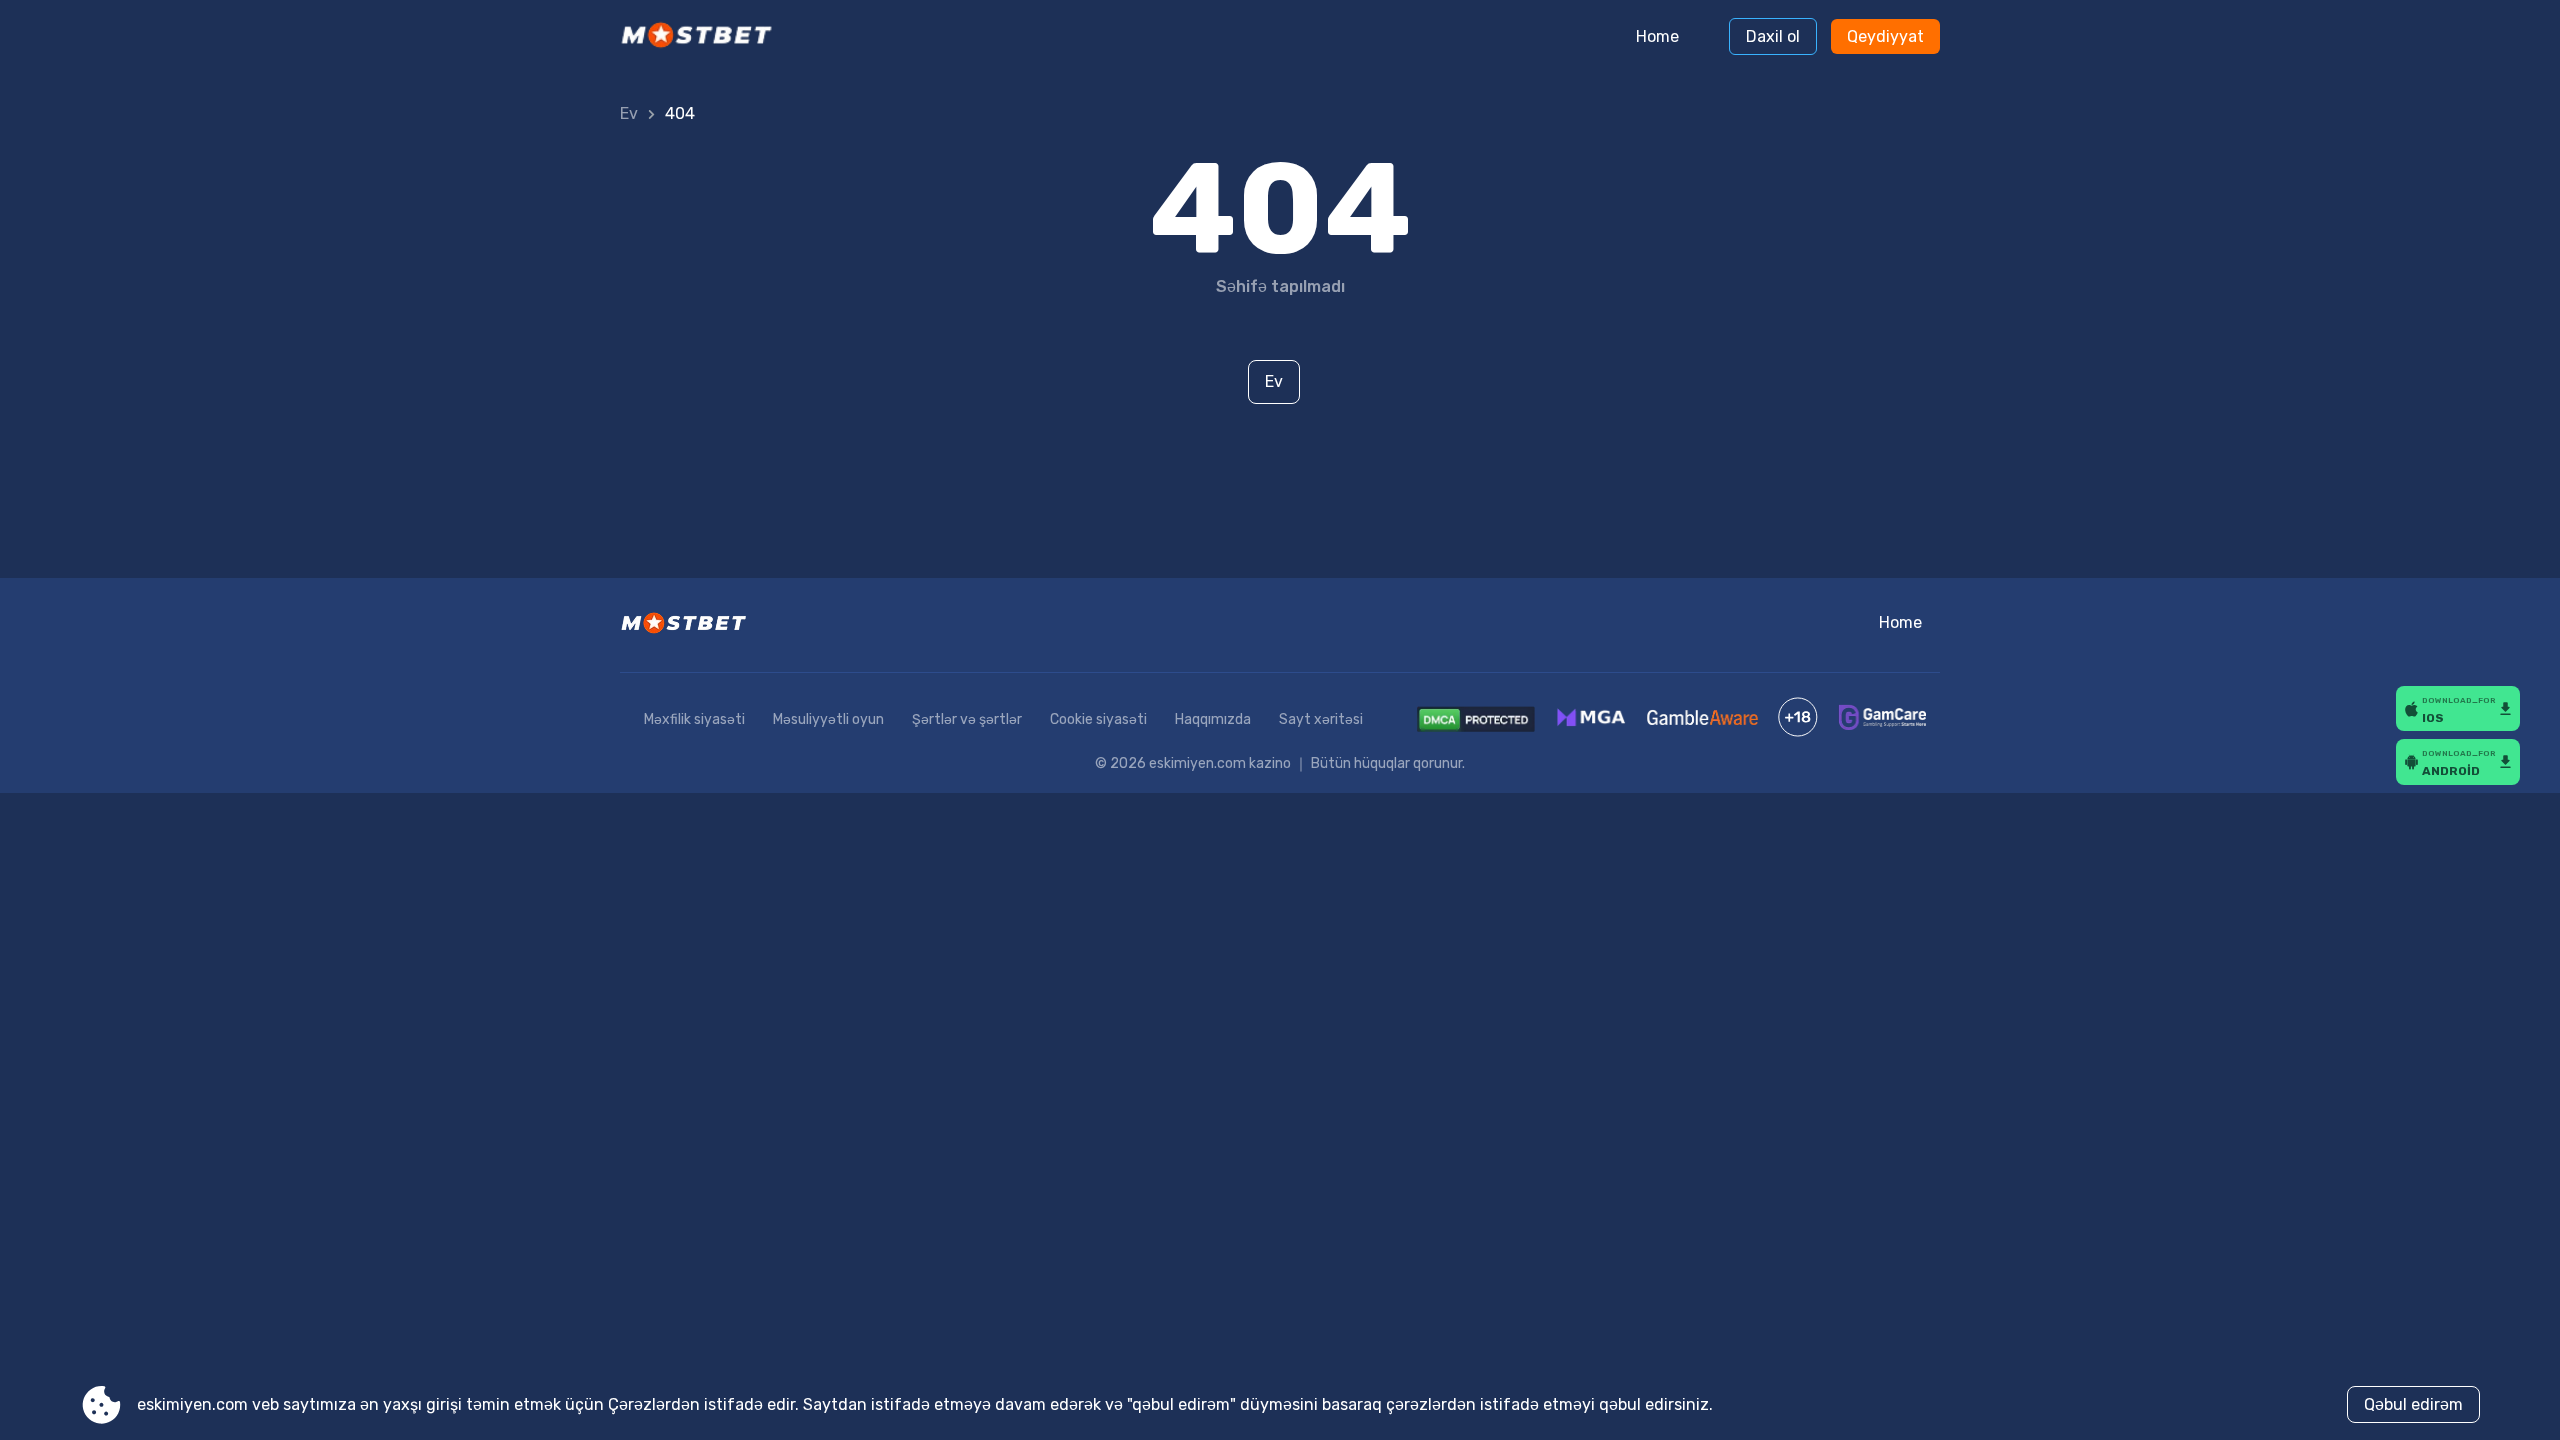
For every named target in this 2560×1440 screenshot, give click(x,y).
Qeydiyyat (1885, 36)
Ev (629, 113)
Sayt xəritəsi (1321, 719)
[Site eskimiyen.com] (703, 37)
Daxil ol (1773, 36)
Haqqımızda (1213, 719)
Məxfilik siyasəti (694, 719)
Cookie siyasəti (1098, 719)
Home (1657, 36)
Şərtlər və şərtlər (967, 719)
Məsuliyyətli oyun (828, 719)
